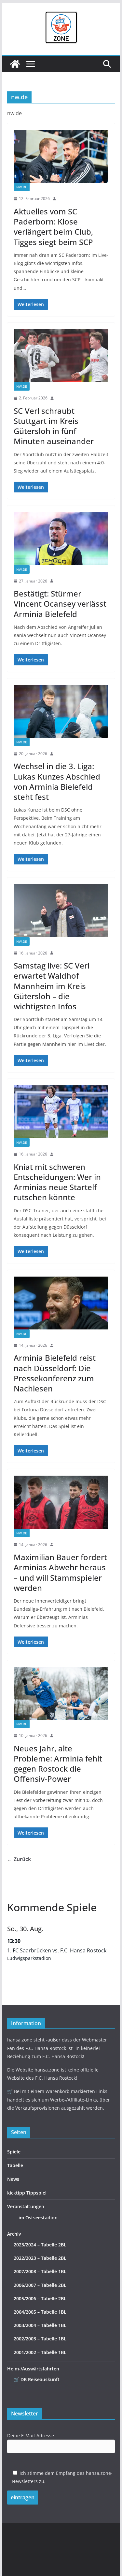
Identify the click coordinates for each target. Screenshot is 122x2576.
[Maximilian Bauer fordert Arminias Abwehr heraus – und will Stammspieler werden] (61, 1502)
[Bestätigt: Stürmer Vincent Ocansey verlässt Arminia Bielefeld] (61, 538)
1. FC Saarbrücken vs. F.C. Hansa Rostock (57, 1950)
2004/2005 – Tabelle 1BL (40, 2312)
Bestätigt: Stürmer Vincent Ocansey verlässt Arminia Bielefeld (60, 604)
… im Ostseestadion (36, 2218)
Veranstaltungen (26, 2206)
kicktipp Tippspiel (27, 2193)
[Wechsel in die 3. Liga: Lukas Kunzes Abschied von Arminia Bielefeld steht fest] (61, 711)
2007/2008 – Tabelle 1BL (40, 2271)
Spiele (14, 2152)
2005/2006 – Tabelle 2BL (40, 2298)
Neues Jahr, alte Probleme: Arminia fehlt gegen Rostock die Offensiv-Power (58, 1764)
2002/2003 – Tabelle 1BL (40, 2339)
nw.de (22, 187)
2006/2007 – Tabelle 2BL (40, 2285)
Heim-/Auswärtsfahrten (33, 2369)
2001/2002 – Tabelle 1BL (40, 2352)
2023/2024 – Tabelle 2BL (40, 2245)
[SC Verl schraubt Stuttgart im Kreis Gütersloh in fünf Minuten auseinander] (61, 356)
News (13, 2179)
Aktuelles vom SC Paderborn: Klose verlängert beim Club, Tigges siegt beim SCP (53, 227)
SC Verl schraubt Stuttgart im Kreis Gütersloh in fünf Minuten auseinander (54, 426)
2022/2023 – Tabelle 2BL (40, 2258)
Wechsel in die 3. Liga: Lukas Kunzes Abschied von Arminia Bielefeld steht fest (57, 781)
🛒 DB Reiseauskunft (37, 2379)
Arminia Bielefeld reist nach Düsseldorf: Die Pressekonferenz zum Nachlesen (55, 1373)
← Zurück (19, 1859)
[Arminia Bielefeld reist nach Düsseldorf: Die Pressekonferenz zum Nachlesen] (61, 1303)
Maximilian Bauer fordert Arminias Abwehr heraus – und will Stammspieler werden (60, 1572)
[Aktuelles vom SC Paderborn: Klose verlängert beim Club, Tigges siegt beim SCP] (61, 156)
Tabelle (15, 2165)
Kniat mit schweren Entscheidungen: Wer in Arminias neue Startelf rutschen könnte (57, 1182)
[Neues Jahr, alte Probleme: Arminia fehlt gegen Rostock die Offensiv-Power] (61, 1693)
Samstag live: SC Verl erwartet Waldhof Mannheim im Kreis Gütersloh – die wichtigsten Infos (52, 986)
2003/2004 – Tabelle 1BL (40, 2325)
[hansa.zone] (15, 64)
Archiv (14, 2234)
